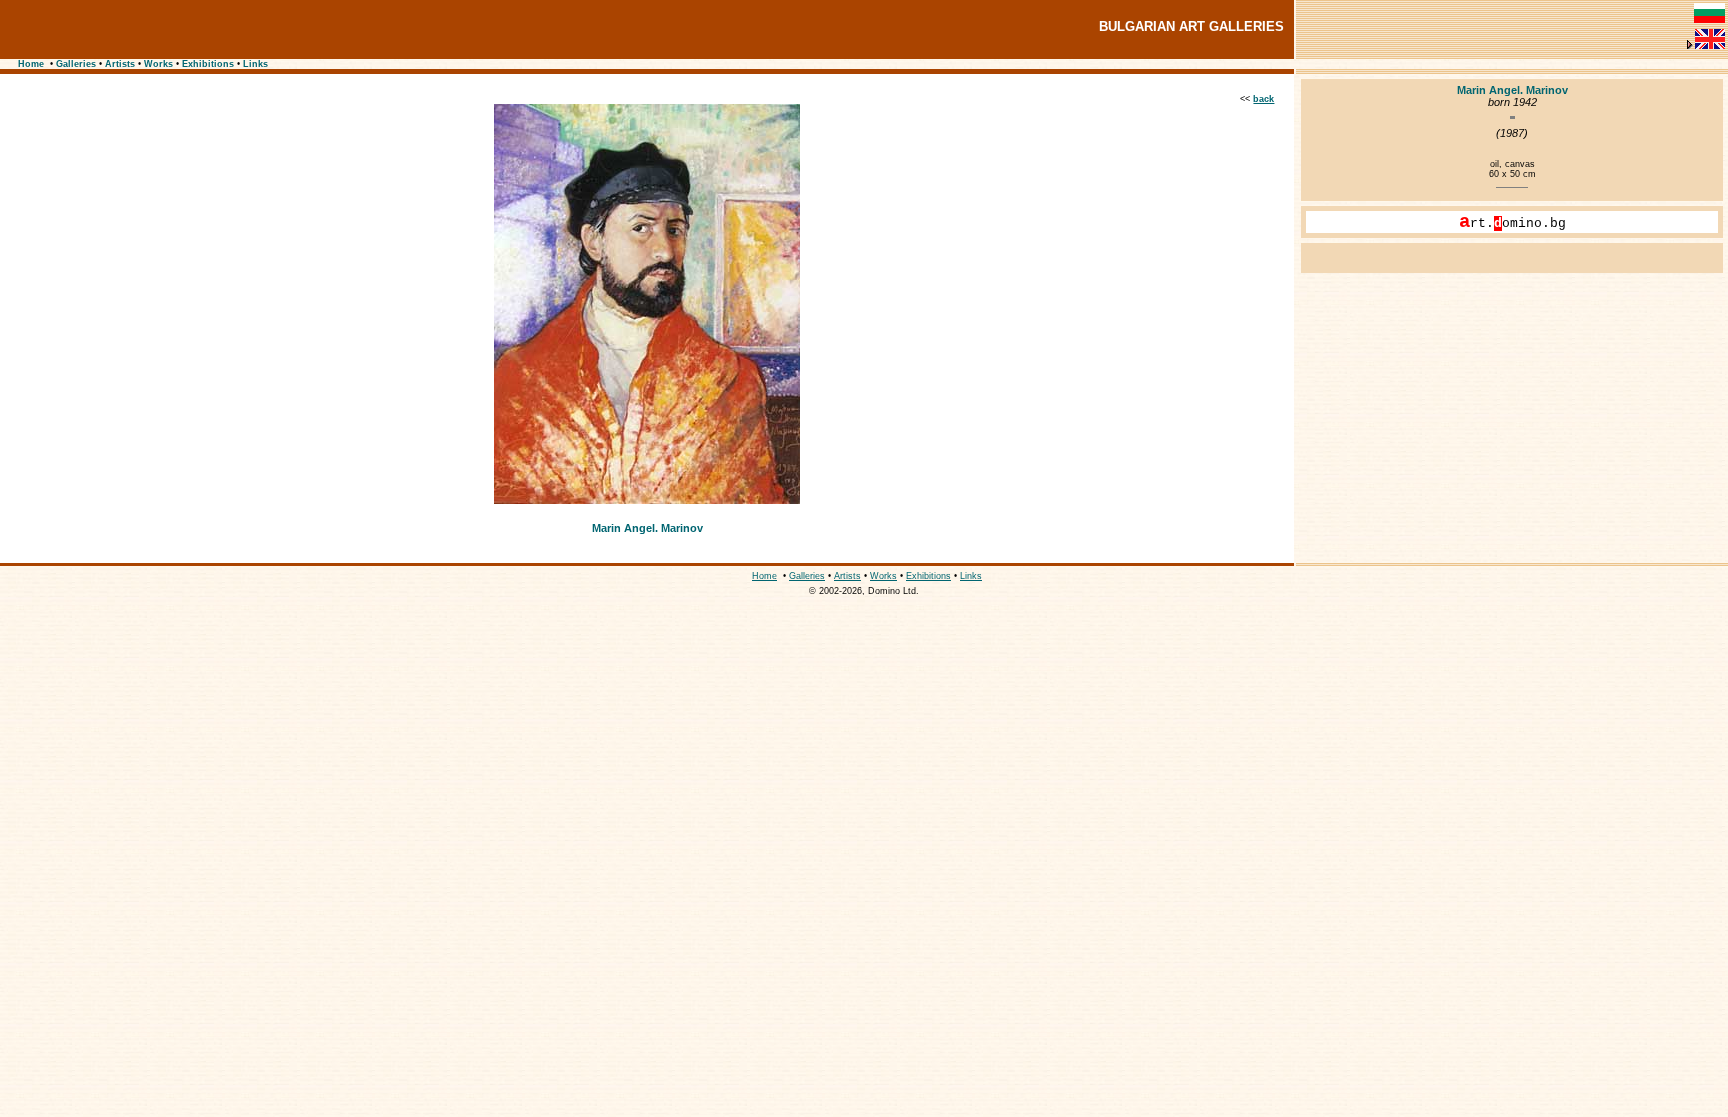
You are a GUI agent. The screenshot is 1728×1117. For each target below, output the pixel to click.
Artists (120, 64)
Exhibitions (208, 64)
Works (158, 64)
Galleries (76, 64)
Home (31, 64)
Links (255, 64)
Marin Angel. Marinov (647, 528)
